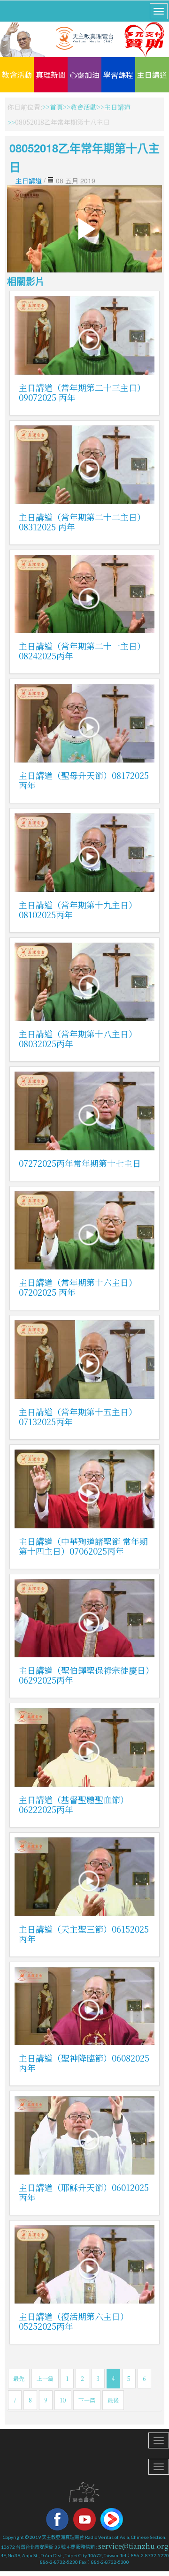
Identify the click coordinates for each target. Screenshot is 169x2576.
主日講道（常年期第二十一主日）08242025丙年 (82, 651)
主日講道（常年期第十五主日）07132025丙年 (78, 1416)
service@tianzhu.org (133, 2546)
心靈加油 (84, 75)
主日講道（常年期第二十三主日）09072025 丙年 (82, 392)
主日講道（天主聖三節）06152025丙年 (84, 1934)
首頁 (56, 107)
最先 (19, 2378)
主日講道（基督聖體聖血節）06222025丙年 (74, 1804)
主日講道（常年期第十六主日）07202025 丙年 (78, 1287)
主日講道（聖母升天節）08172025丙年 (84, 780)
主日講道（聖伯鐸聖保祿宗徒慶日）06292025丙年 (84, 1675)
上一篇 (45, 2378)
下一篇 (87, 2400)
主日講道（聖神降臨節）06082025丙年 (84, 2063)
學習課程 (118, 75)
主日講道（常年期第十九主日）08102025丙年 (78, 910)
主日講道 (152, 75)
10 (63, 2400)
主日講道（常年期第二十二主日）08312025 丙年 (82, 522)
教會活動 (17, 75)
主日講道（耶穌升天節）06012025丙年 (84, 2192)
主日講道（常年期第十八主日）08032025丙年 (78, 1039)
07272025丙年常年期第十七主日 (80, 1163)
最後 (113, 2400)
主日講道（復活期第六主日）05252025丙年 (74, 2321)
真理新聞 (51, 75)
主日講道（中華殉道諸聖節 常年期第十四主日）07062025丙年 (83, 1546)
